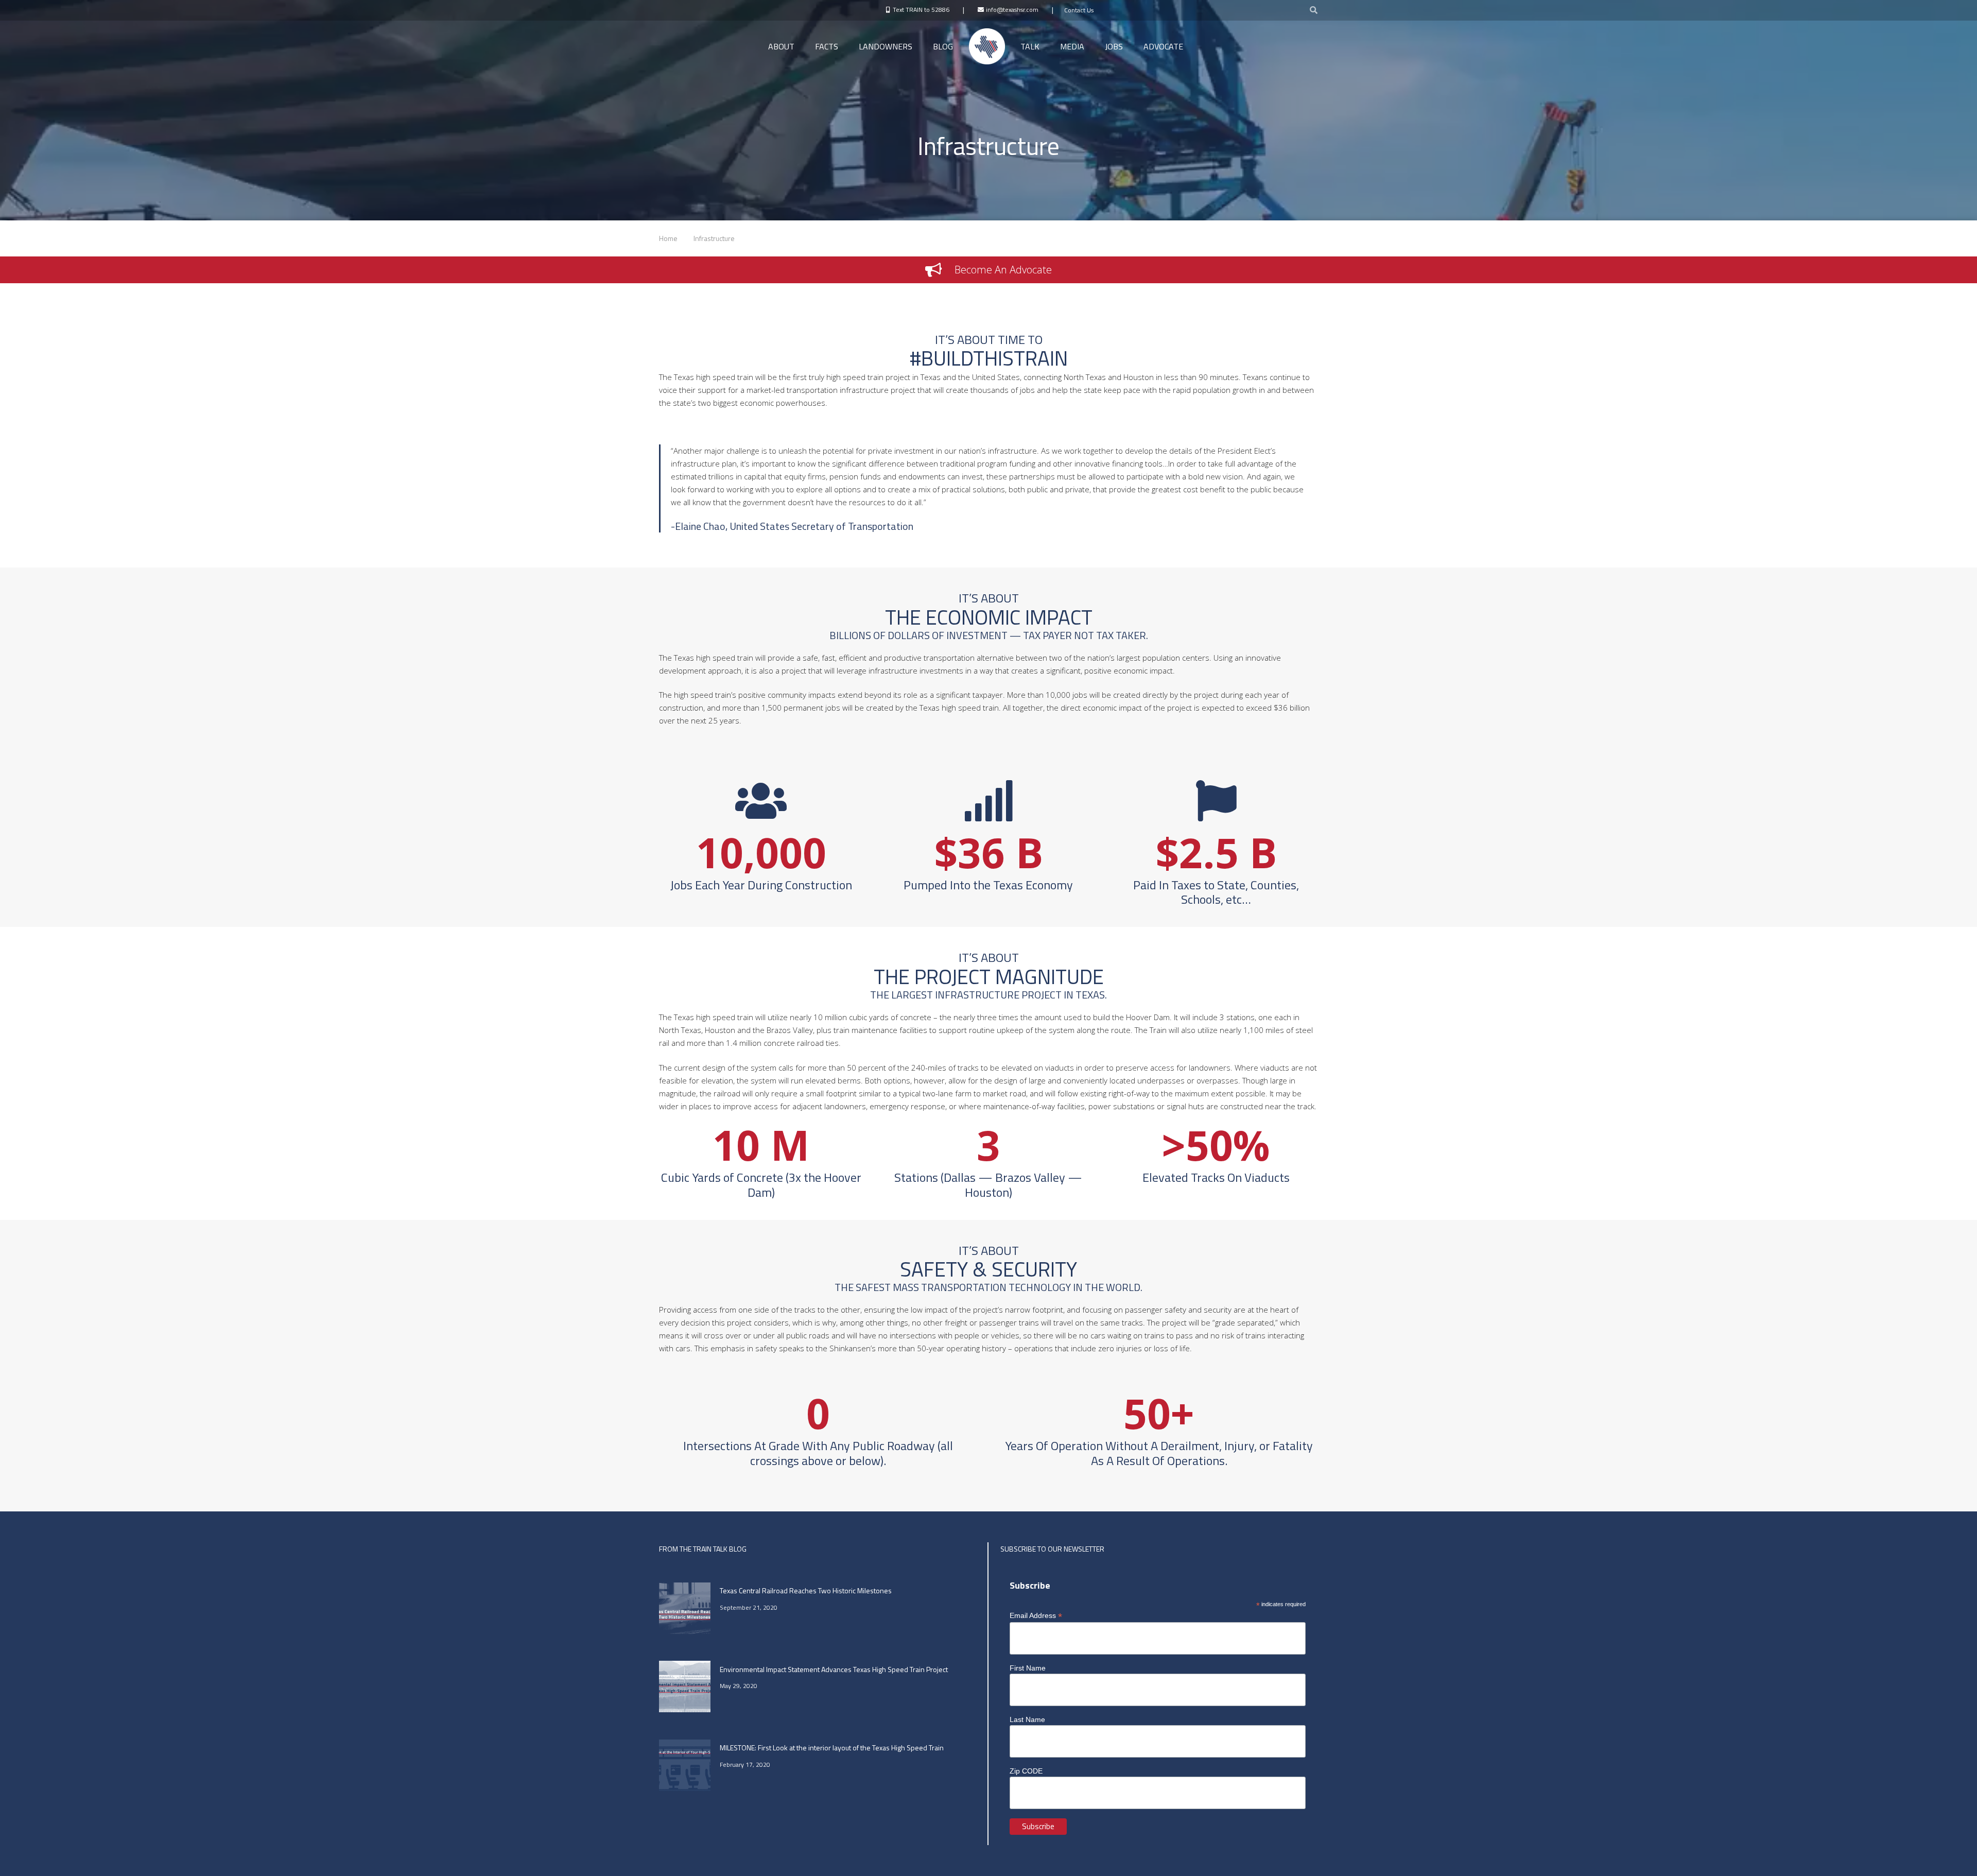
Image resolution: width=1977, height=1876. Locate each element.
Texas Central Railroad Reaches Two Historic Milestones (806, 1590)
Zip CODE (1026, 1771)
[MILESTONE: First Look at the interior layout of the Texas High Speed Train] (685, 1765)
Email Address (1036, 1616)
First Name (1028, 1668)
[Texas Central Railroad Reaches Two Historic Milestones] (685, 1608)
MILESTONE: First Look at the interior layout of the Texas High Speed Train (832, 1748)
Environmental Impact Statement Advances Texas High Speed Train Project (834, 1669)
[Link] (987, 46)
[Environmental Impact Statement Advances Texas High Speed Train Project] (685, 1686)
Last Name (1027, 1719)
